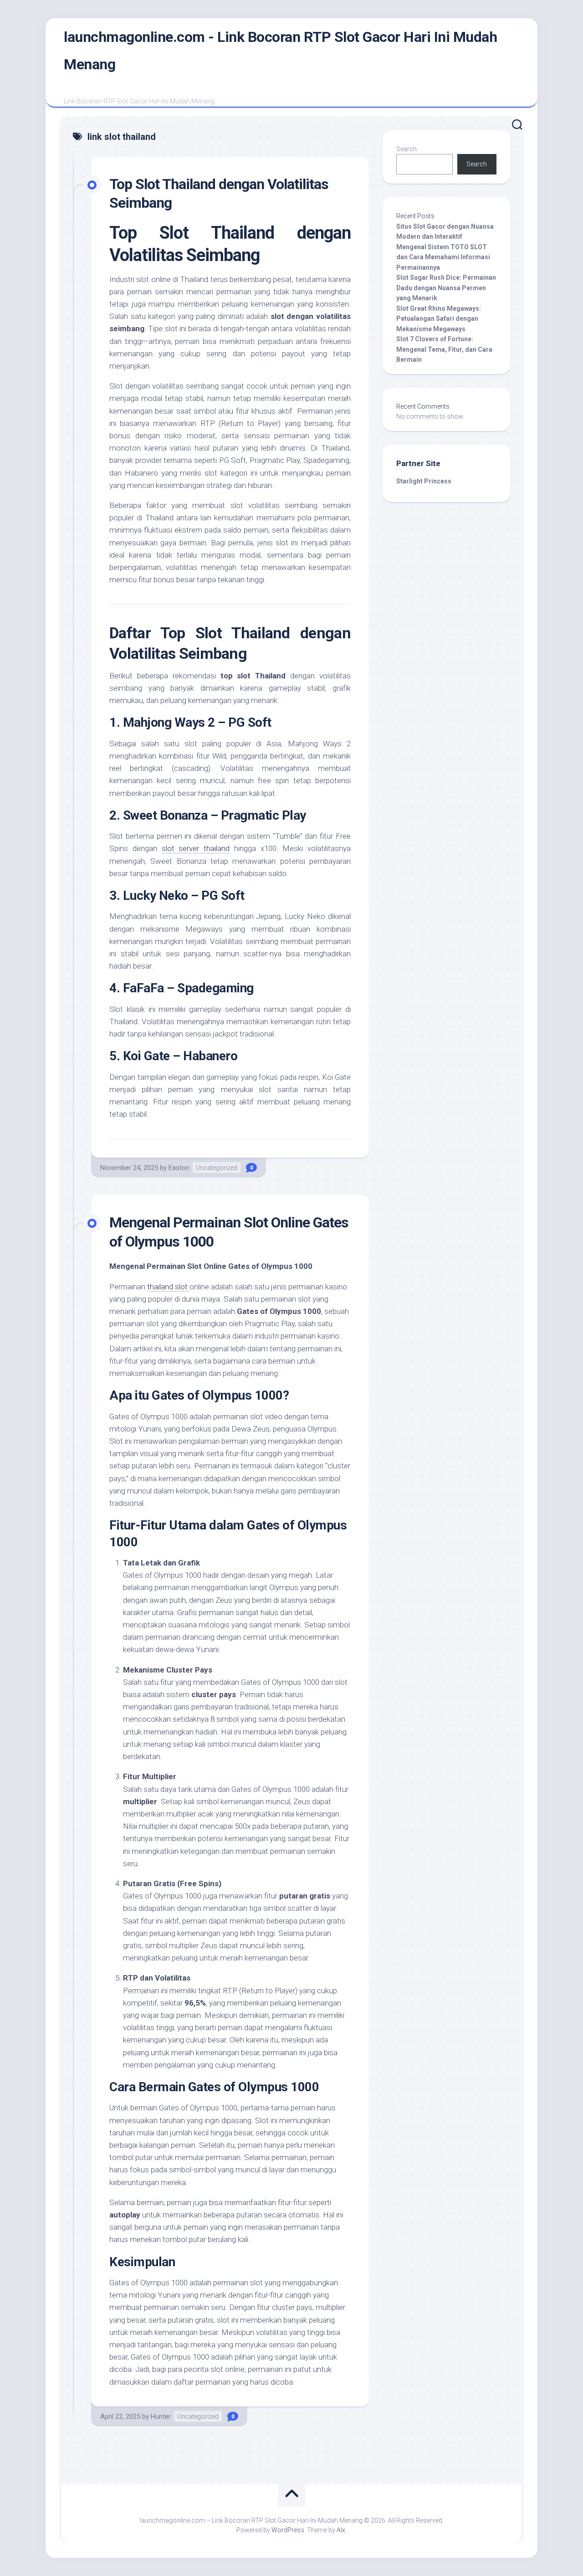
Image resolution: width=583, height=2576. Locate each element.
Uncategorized (217, 1168)
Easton (179, 1168)
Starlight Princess (424, 481)
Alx (341, 2530)
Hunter (161, 2417)
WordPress (288, 2530)
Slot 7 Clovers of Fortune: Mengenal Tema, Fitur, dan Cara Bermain (444, 349)
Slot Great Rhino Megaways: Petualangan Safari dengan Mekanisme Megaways (439, 319)
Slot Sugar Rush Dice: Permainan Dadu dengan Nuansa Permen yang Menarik (446, 288)
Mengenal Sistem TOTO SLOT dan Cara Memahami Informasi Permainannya (443, 257)
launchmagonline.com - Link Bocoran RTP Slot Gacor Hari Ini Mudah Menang (280, 51)
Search (407, 149)
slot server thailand (196, 848)
